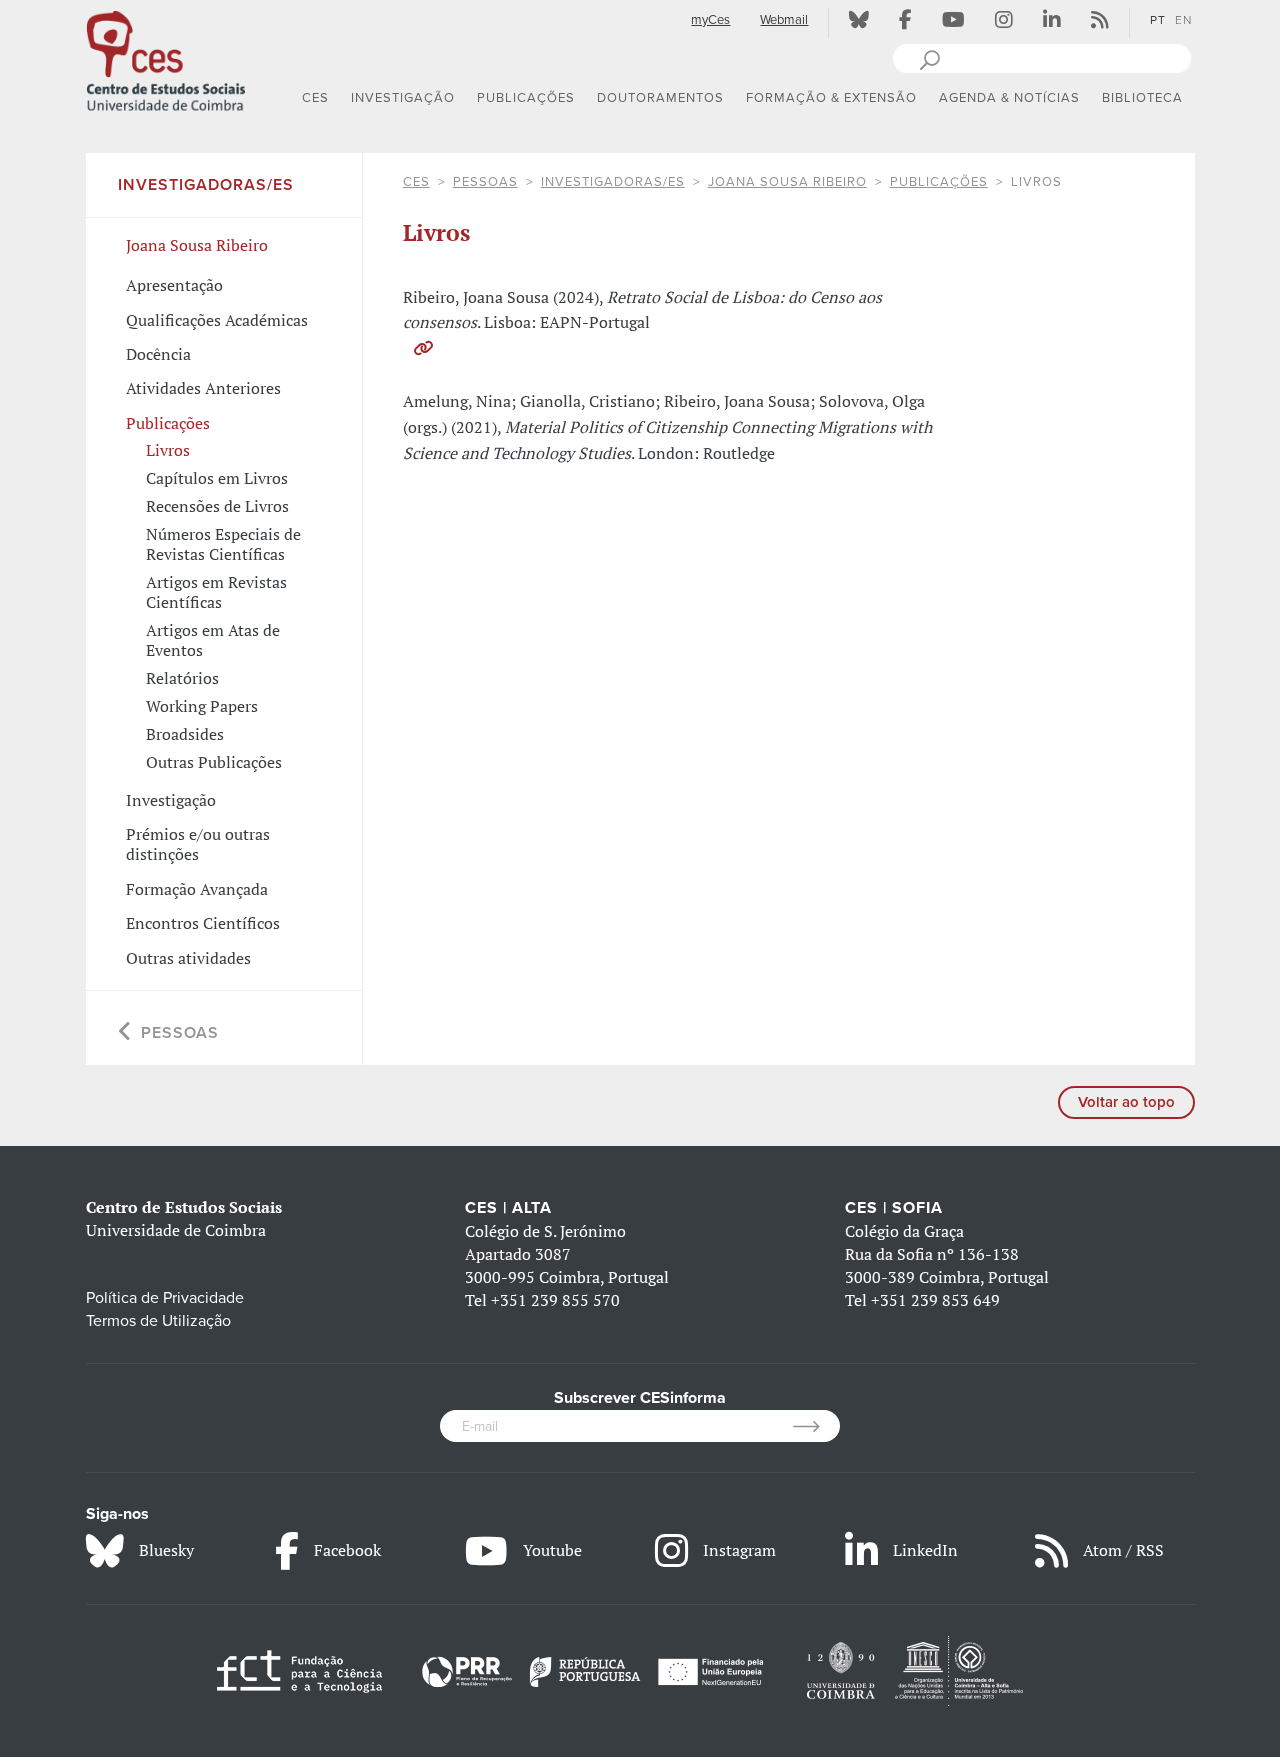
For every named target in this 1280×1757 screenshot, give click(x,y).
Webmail (784, 20)
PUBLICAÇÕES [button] (526, 98)
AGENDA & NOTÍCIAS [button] (1009, 98)
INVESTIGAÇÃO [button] (403, 98)
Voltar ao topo (1126, 1102)
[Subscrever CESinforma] (816, 1426)
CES (416, 182)
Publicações (939, 182)
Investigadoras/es (613, 182)
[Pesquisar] (929, 58)
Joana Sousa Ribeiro (787, 182)
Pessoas (485, 182)
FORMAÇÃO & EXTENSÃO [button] (831, 98)
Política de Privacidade (165, 1298)
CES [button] (315, 98)
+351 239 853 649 (935, 1300)
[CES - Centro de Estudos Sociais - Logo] (166, 59)
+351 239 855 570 (555, 1300)
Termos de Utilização (158, 1321)
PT (1158, 20)
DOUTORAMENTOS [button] (660, 98)
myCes (710, 20)
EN (1183, 20)
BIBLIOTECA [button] (1142, 98)
